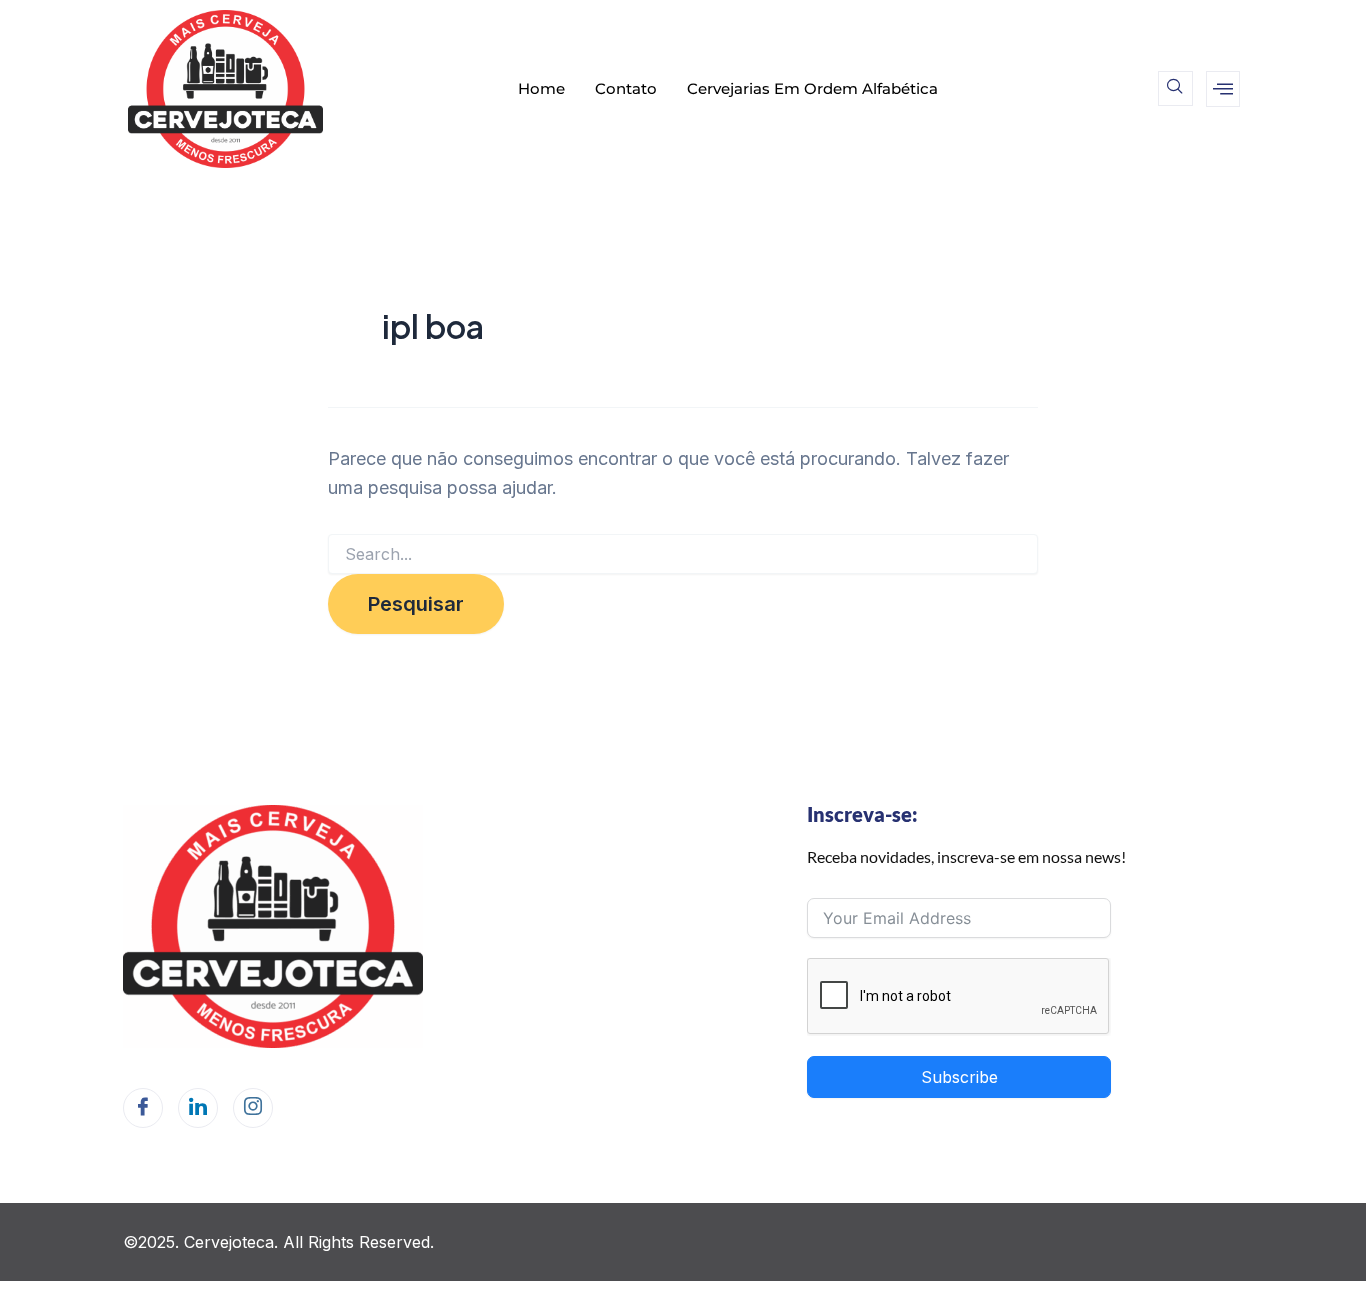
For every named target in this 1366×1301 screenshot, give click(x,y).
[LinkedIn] (198, 1108)
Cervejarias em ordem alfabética (812, 88)
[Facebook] (143, 1108)
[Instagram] (253, 1108)
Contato (626, 88)
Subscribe (959, 1077)
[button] (1175, 88)
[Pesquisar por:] (683, 554)
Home (541, 88)
